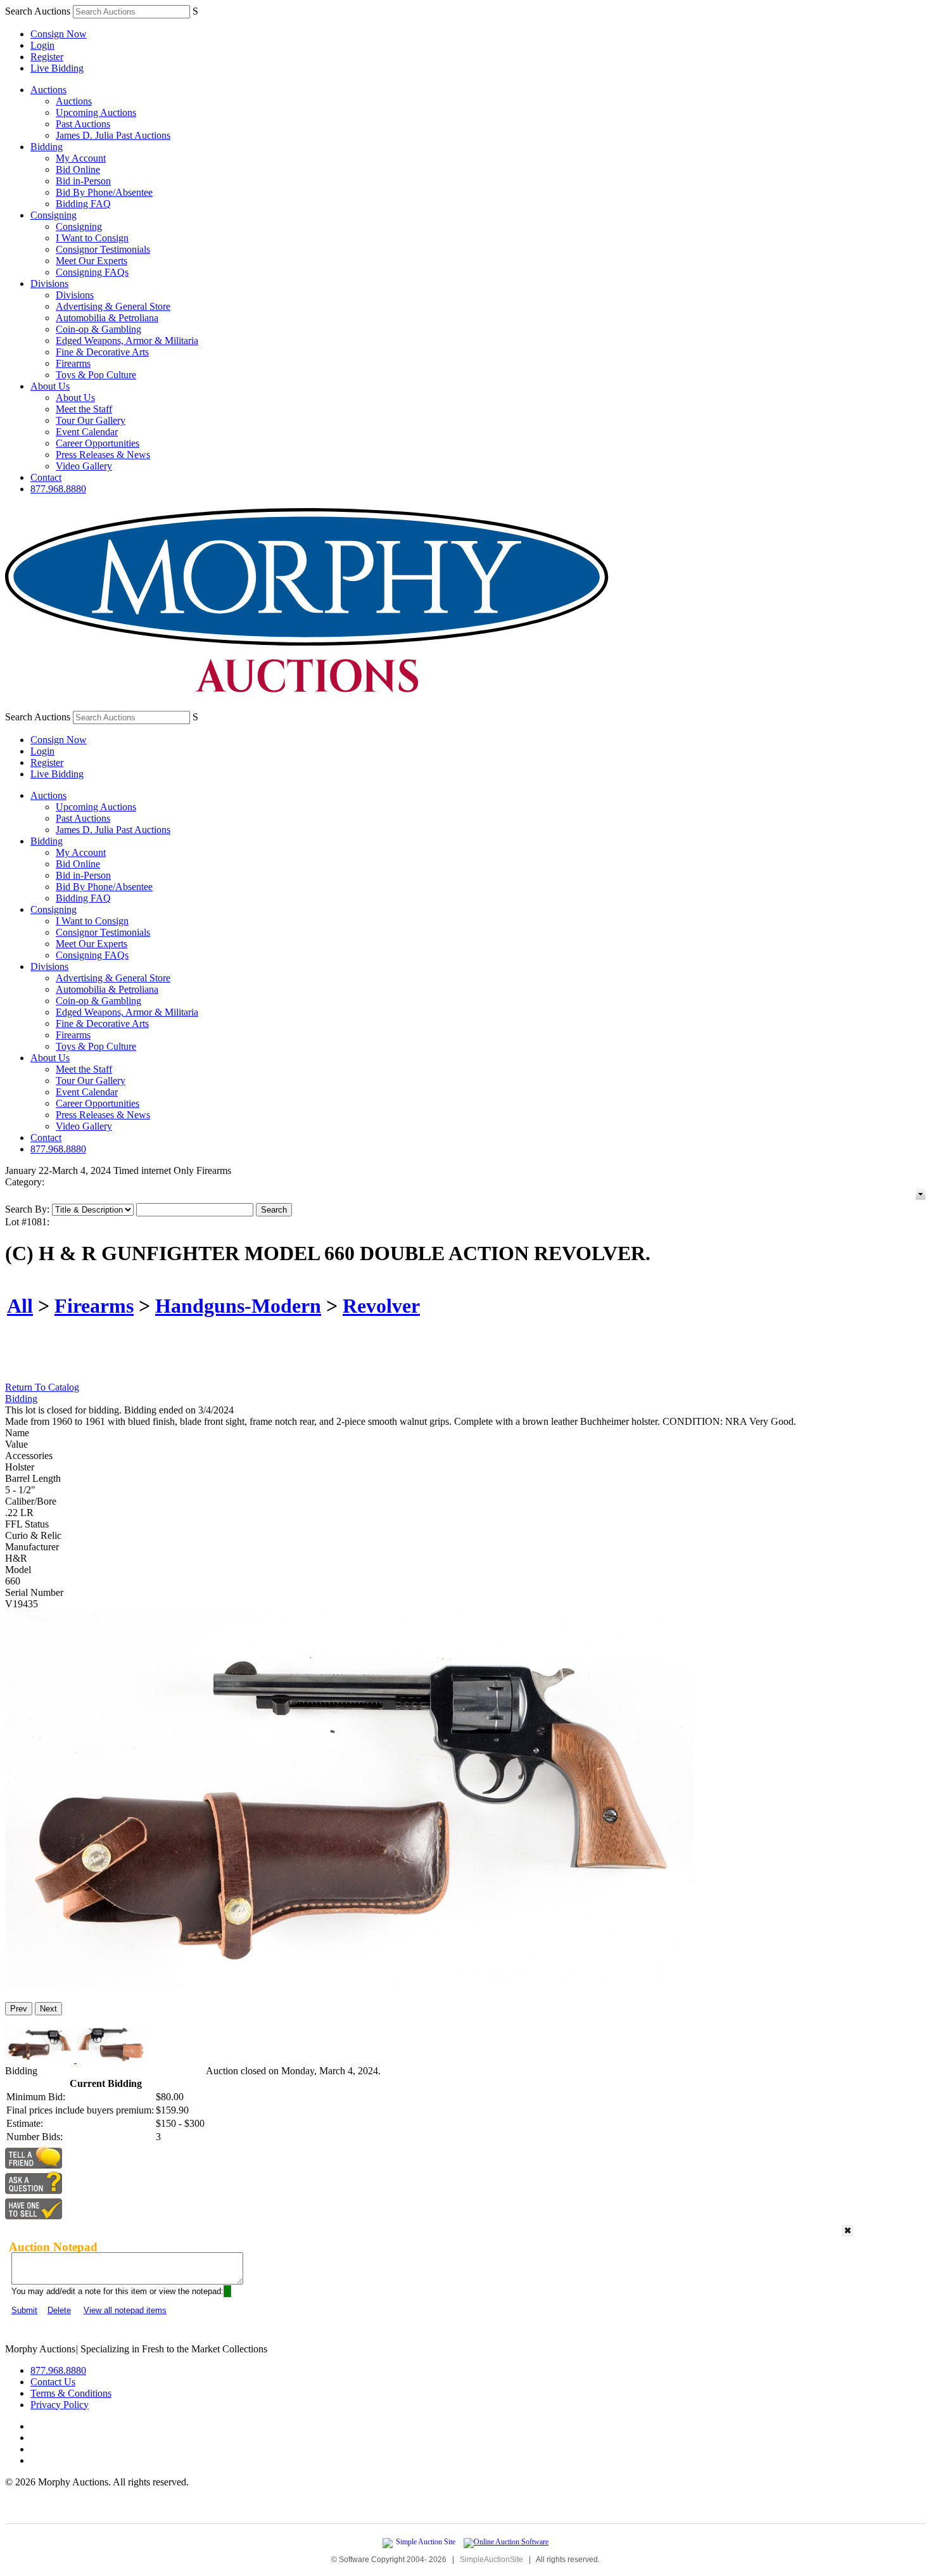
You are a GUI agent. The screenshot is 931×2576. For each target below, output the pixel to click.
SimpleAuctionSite (491, 2560)
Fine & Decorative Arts (102, 352)
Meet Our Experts (92, 261)
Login (42, 45)
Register (47, 57)
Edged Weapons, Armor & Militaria (127, 341)
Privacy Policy (60, 2405)
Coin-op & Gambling (98, 329)
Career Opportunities (98, 443)
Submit (24, 2310)
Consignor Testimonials (103, 249)
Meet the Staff (84, 409)
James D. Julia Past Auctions (113, 135)
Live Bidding (57, 68)
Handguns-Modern (238, 1306)
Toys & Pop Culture (96, 375)
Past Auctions (83, 124)
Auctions (48, 90)
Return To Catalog (42, 1387)
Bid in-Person (83, 181)
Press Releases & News (103, 455)
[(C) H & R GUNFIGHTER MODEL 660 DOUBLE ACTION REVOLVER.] (350, 1986)
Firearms (73, 363)
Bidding (47, 147)
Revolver (381, 1306)
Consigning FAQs (92, 272)
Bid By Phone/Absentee (104, 192)
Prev (19, 2009)
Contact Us (53, 2382)
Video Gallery (84, 466)
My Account (81, 158)
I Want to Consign (92, 238)
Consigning (54, 215)
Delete (59, 2310)
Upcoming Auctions (96, 112)
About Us (50, 386)
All (20, 1306)
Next (48, 2009)
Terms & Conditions (71, 2393)
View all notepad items (125, 2310)
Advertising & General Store (113, 306)
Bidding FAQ (83, 204)
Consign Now (59, 34)
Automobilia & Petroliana (107, 318)
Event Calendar (87, 432)
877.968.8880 (58, 489)
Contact (46, 477)
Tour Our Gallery (91, 420)
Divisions (49, 284)
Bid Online (78, 169)
